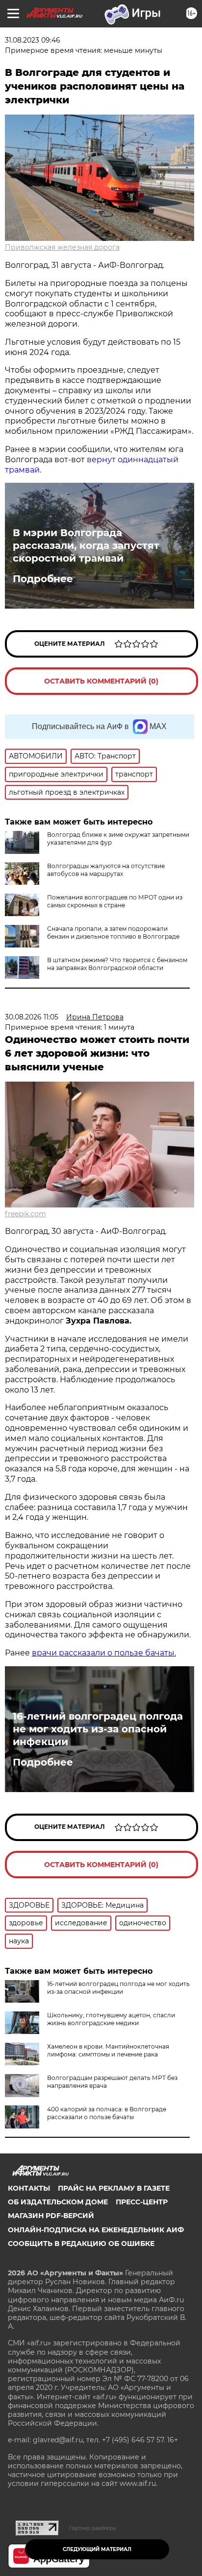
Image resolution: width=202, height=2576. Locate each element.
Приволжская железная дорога (62, 247)
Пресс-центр (142, 2202)
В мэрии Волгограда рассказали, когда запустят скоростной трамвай (86, 545)
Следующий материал (97, 2549)
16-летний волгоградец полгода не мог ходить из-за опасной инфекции (98, 1729)
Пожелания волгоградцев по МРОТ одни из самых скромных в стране (115, 901)
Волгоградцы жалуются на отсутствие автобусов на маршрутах (106, 870)
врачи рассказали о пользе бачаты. (104, 1653)
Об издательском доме (58, 2202)
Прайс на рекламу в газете (114, 2188)
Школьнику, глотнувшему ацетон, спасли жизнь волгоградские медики (111, 2019)
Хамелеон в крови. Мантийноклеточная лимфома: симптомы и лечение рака (108, 2050)
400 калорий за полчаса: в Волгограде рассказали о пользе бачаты (107, 2113)
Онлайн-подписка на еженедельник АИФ (96, 2230)
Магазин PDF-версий (51, 2216)
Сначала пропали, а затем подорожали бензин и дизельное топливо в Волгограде (113, 933)
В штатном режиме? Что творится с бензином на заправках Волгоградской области (117, 964)
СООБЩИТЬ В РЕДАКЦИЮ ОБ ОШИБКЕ (81, 2244)
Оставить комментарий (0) (101, 681)
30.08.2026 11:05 (32, 1017)
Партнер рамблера (92, 2528)
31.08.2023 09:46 (33, 40)
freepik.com (25, 1214)
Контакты (29, 2188)
